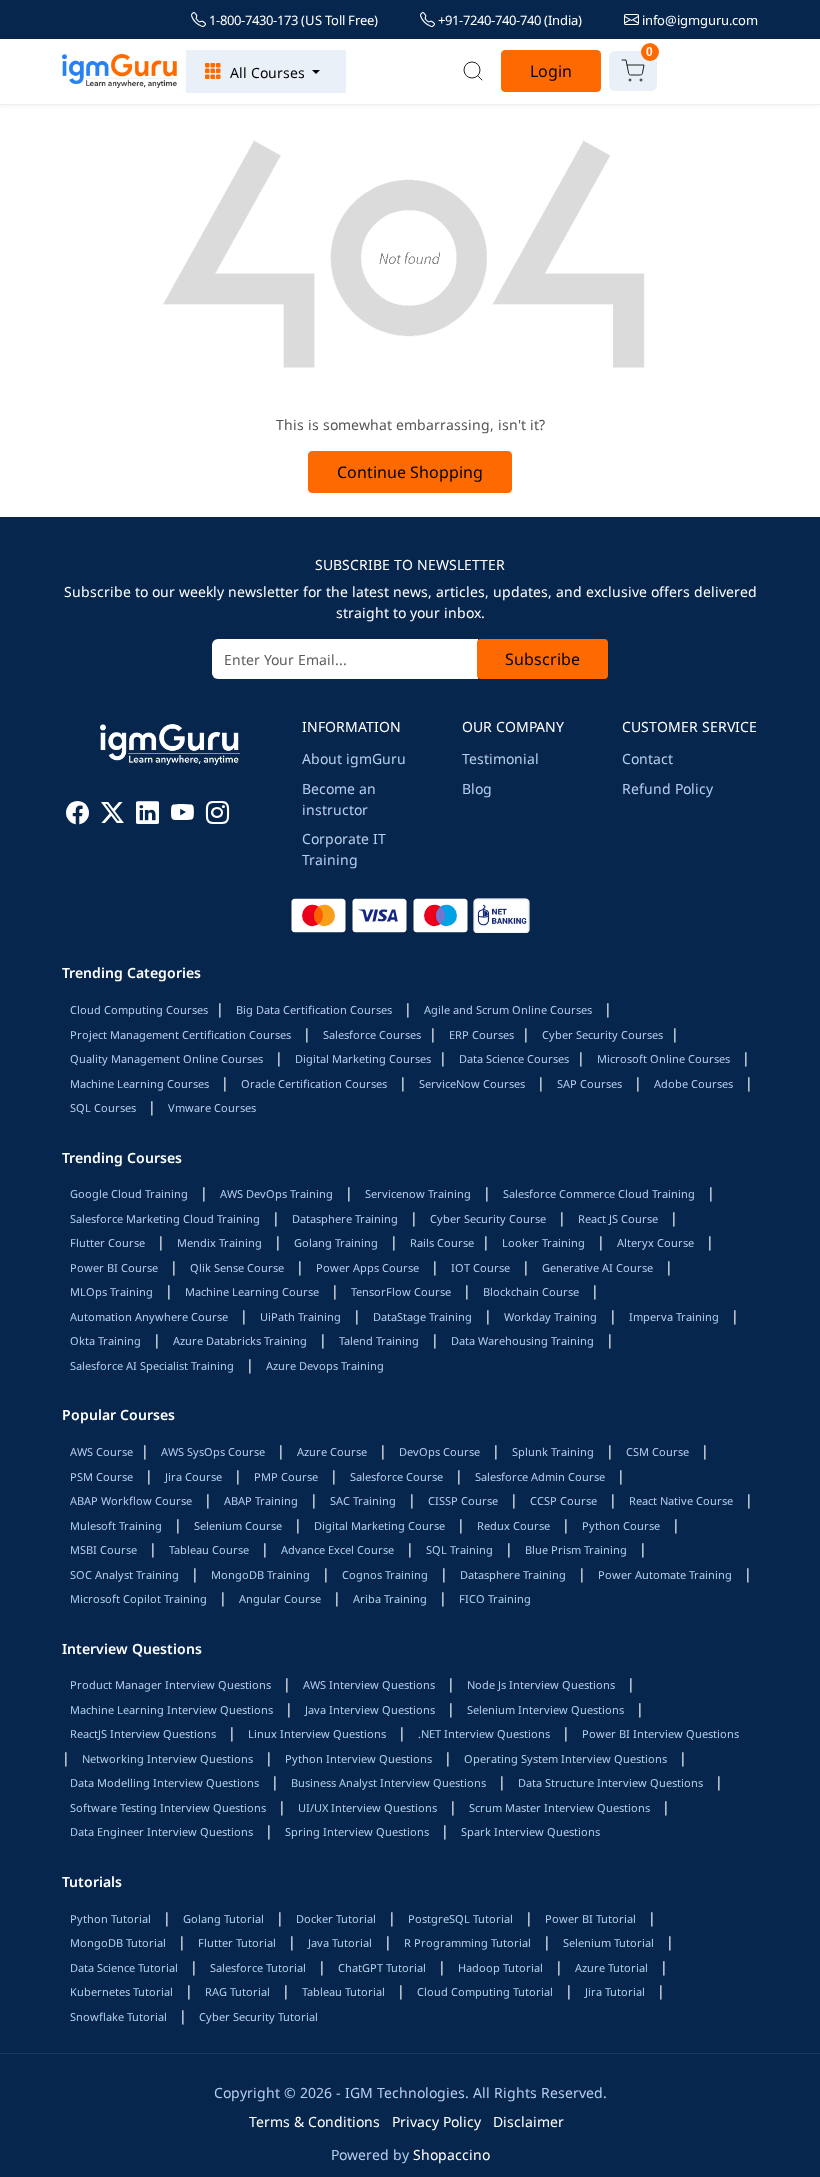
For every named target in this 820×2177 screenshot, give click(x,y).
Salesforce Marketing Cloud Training (165, 1218)
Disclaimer (528, 2121)
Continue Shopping (410, 472)
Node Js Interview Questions (541, 1684)
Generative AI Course (597, 1267)
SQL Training (459, 1549)
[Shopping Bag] (633, 71)
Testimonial (500, 758)
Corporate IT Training (344, 849)
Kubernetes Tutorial (121, 1991)
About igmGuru (354, 758)
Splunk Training (553, 1451)
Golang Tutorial (223, 1918)
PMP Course (286, 1476)
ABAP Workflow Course (131, 1500)
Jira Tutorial (615, 1991)
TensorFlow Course (401, 1291)
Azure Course (332, 1451)
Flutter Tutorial (237, 1942)
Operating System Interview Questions (565, 1758)
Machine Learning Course (252, 1291)
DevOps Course (439, 1451)
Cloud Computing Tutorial (485, 1991)
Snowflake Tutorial (118, 2016)
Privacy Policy (436, 2121)
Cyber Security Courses (602, 1034)
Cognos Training (385, 1574)
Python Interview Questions (358, 1758)
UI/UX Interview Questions (367, 1807)
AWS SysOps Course (213, 1451)
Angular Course (280, 1598)
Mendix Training (219, 1242)
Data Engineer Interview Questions (161, 1831)
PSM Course (101, 1476)
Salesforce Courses (372, 1034)
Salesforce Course (396, 1476)
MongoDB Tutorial (118, 1942)
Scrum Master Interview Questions (559, 1807)
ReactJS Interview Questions (143, 1733)
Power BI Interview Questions (660, 1733)
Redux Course (513, 1525)
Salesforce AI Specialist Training (152, 1365)
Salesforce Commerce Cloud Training (599, 1193)
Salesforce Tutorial (258, 1967)
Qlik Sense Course (237, 1267)
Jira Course (193, 1476)
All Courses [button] (267, 72)
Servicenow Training (418, 1193)
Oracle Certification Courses (314, 1083)
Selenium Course (238, 1525)
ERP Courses (481, 1034)
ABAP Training (261, 1500)
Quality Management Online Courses (166, 1058)
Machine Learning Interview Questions (171, 1709)
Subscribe (542, 659)
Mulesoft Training (116, 1525)
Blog (477, 788)
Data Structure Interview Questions (610, 1782)
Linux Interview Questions (317, 1733)
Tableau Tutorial (343, 1991)
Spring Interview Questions (357, 1831)
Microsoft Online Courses (663, 1058)
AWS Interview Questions (369, 1684)
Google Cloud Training (129, 1193)
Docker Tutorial (336, 1918)
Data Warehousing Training (522, 1340)
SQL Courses (103, 1107)
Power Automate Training (665, 1574)
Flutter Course (107, 1242)
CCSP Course (563, 1500)
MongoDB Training (260, 1574)
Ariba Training (390, 1598)
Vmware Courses (212, 1107)
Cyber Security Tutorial (258, 2016)
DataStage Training (422, 1316)
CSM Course (657, 1451)
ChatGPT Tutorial (382, 1967)
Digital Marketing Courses (363, 1058)
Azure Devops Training (325, 1365)
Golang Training (336, 1242)
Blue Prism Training (576, 1549)
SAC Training (363, 1500)
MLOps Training (111, 1291)
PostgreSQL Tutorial (460, 1918)
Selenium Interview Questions (545, 1709)
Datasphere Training (345, 1218)
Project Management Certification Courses (180, 1034)
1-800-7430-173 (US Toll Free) (292, 20)
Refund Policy (667, 788)
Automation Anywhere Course (149, 1316)
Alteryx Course (655, 1242)
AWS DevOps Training (276, 1193)
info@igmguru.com (698, 20)
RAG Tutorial (237, 1991)
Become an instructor (339, 799)
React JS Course (618, 1218)
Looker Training (543, 1242)
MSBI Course (103, 1549)
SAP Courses (589, 1083)
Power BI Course (114, 1267)
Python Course (621, 1525)
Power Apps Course (367, 1267)
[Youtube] (182, 815)
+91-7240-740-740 (508, 20)
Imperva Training (674, 1316)
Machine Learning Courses (139, 1083)
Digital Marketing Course (379, 1525)
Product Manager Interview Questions (170, 1684)
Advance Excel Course (337, 1549)
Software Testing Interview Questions (168, 1807)
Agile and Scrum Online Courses (508, 1009)
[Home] (120, 71)
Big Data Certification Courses (314, 1009)
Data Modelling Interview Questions (164, 1782)
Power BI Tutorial (590, 1918)
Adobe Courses (693, 1083)
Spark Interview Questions (530, 1831)
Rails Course (442, 1242)
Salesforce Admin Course (540, 1476)
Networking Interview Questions (167, 1758)
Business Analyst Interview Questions (388, 1782)
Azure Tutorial (611, 1967)
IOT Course (480, 1267)
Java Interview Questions (370, 1709)
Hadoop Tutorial (500, 1967)
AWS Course (101, 1451)
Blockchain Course (531, 1291)
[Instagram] (217, 815)
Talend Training (379, 1340)
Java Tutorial (340, 1942)
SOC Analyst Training (124, 1574)
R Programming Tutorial (467, 1942)
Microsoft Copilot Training (138, 1598)
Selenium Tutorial (608, 1942)
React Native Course (681, 1500)
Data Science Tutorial (124, 1967)
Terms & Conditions (314, 2121)
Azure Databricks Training (240, 1340)
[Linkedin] (147, 815)
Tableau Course (209, 1549)
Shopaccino (451, 2154)
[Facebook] (77, 815)
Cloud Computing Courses (139, 1009)
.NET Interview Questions (484, 1733)
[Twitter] (112, 815)
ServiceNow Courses (472, 1083)
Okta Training (105, 1340)
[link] (473, 71)
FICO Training (495, 1598)
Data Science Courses (514, 1058)
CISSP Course (463, 1500)
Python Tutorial (110, 1918)
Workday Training (550, 1316)
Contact (647, 758)
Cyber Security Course (488, 1218)
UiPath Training (300, 1316)
